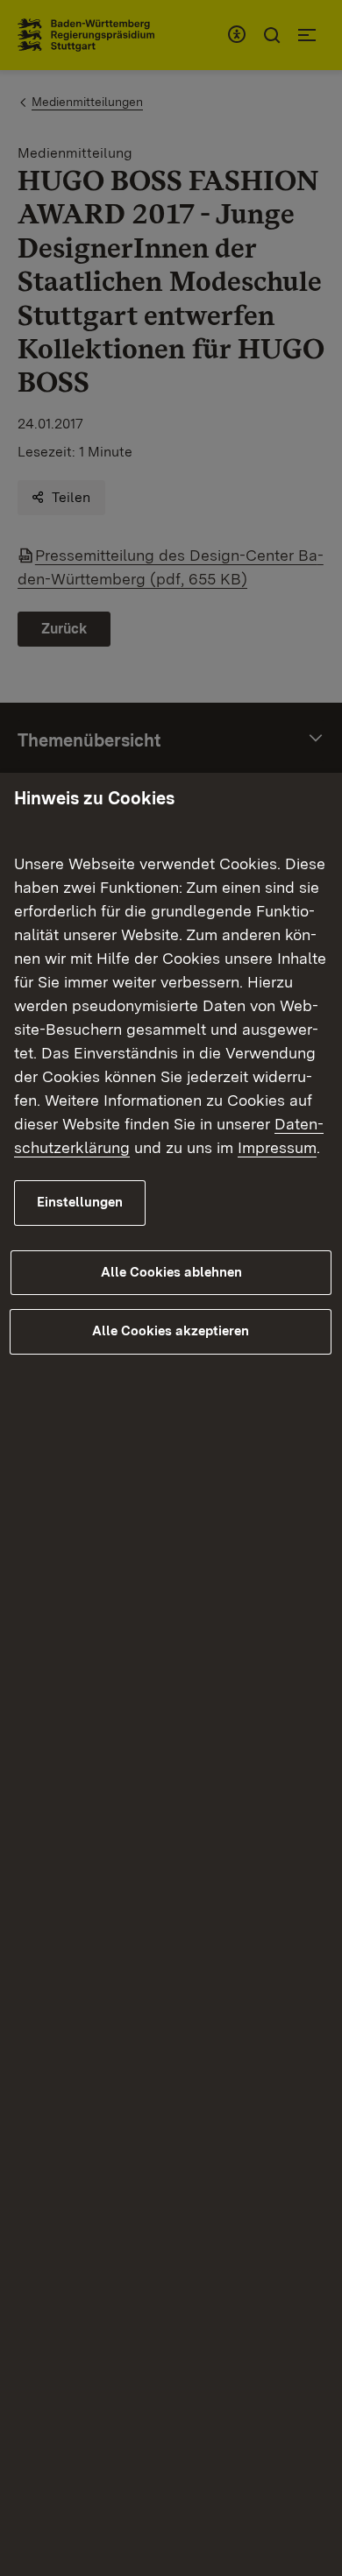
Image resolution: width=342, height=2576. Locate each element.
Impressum (277, 1147)
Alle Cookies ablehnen (171, 1272)
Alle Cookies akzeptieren (171, 1331)
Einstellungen (80, 1202)
